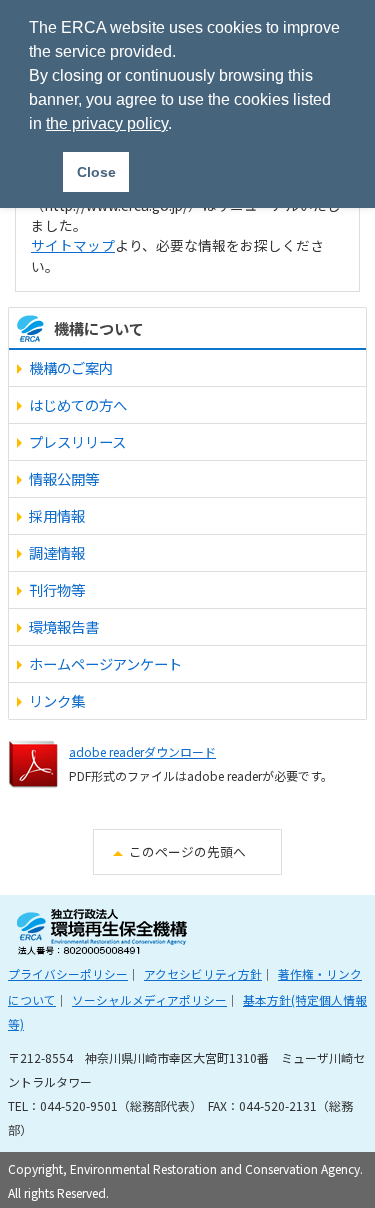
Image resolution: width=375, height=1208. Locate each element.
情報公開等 (64, 478)
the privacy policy (107, 123)
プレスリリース (77, 441)
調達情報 (57, 552)
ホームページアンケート (105, 663)
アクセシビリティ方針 (203, 973)
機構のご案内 (71, 367)
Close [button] (96, 172)
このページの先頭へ (187, 851)
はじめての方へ (78, 404)
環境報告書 (64, 626)
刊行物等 (57, 589)
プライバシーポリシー (68, 973)
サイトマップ (73, 245)
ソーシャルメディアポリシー (149, 999)
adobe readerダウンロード (142, 751)
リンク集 (57, 700)
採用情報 (57, 515)
